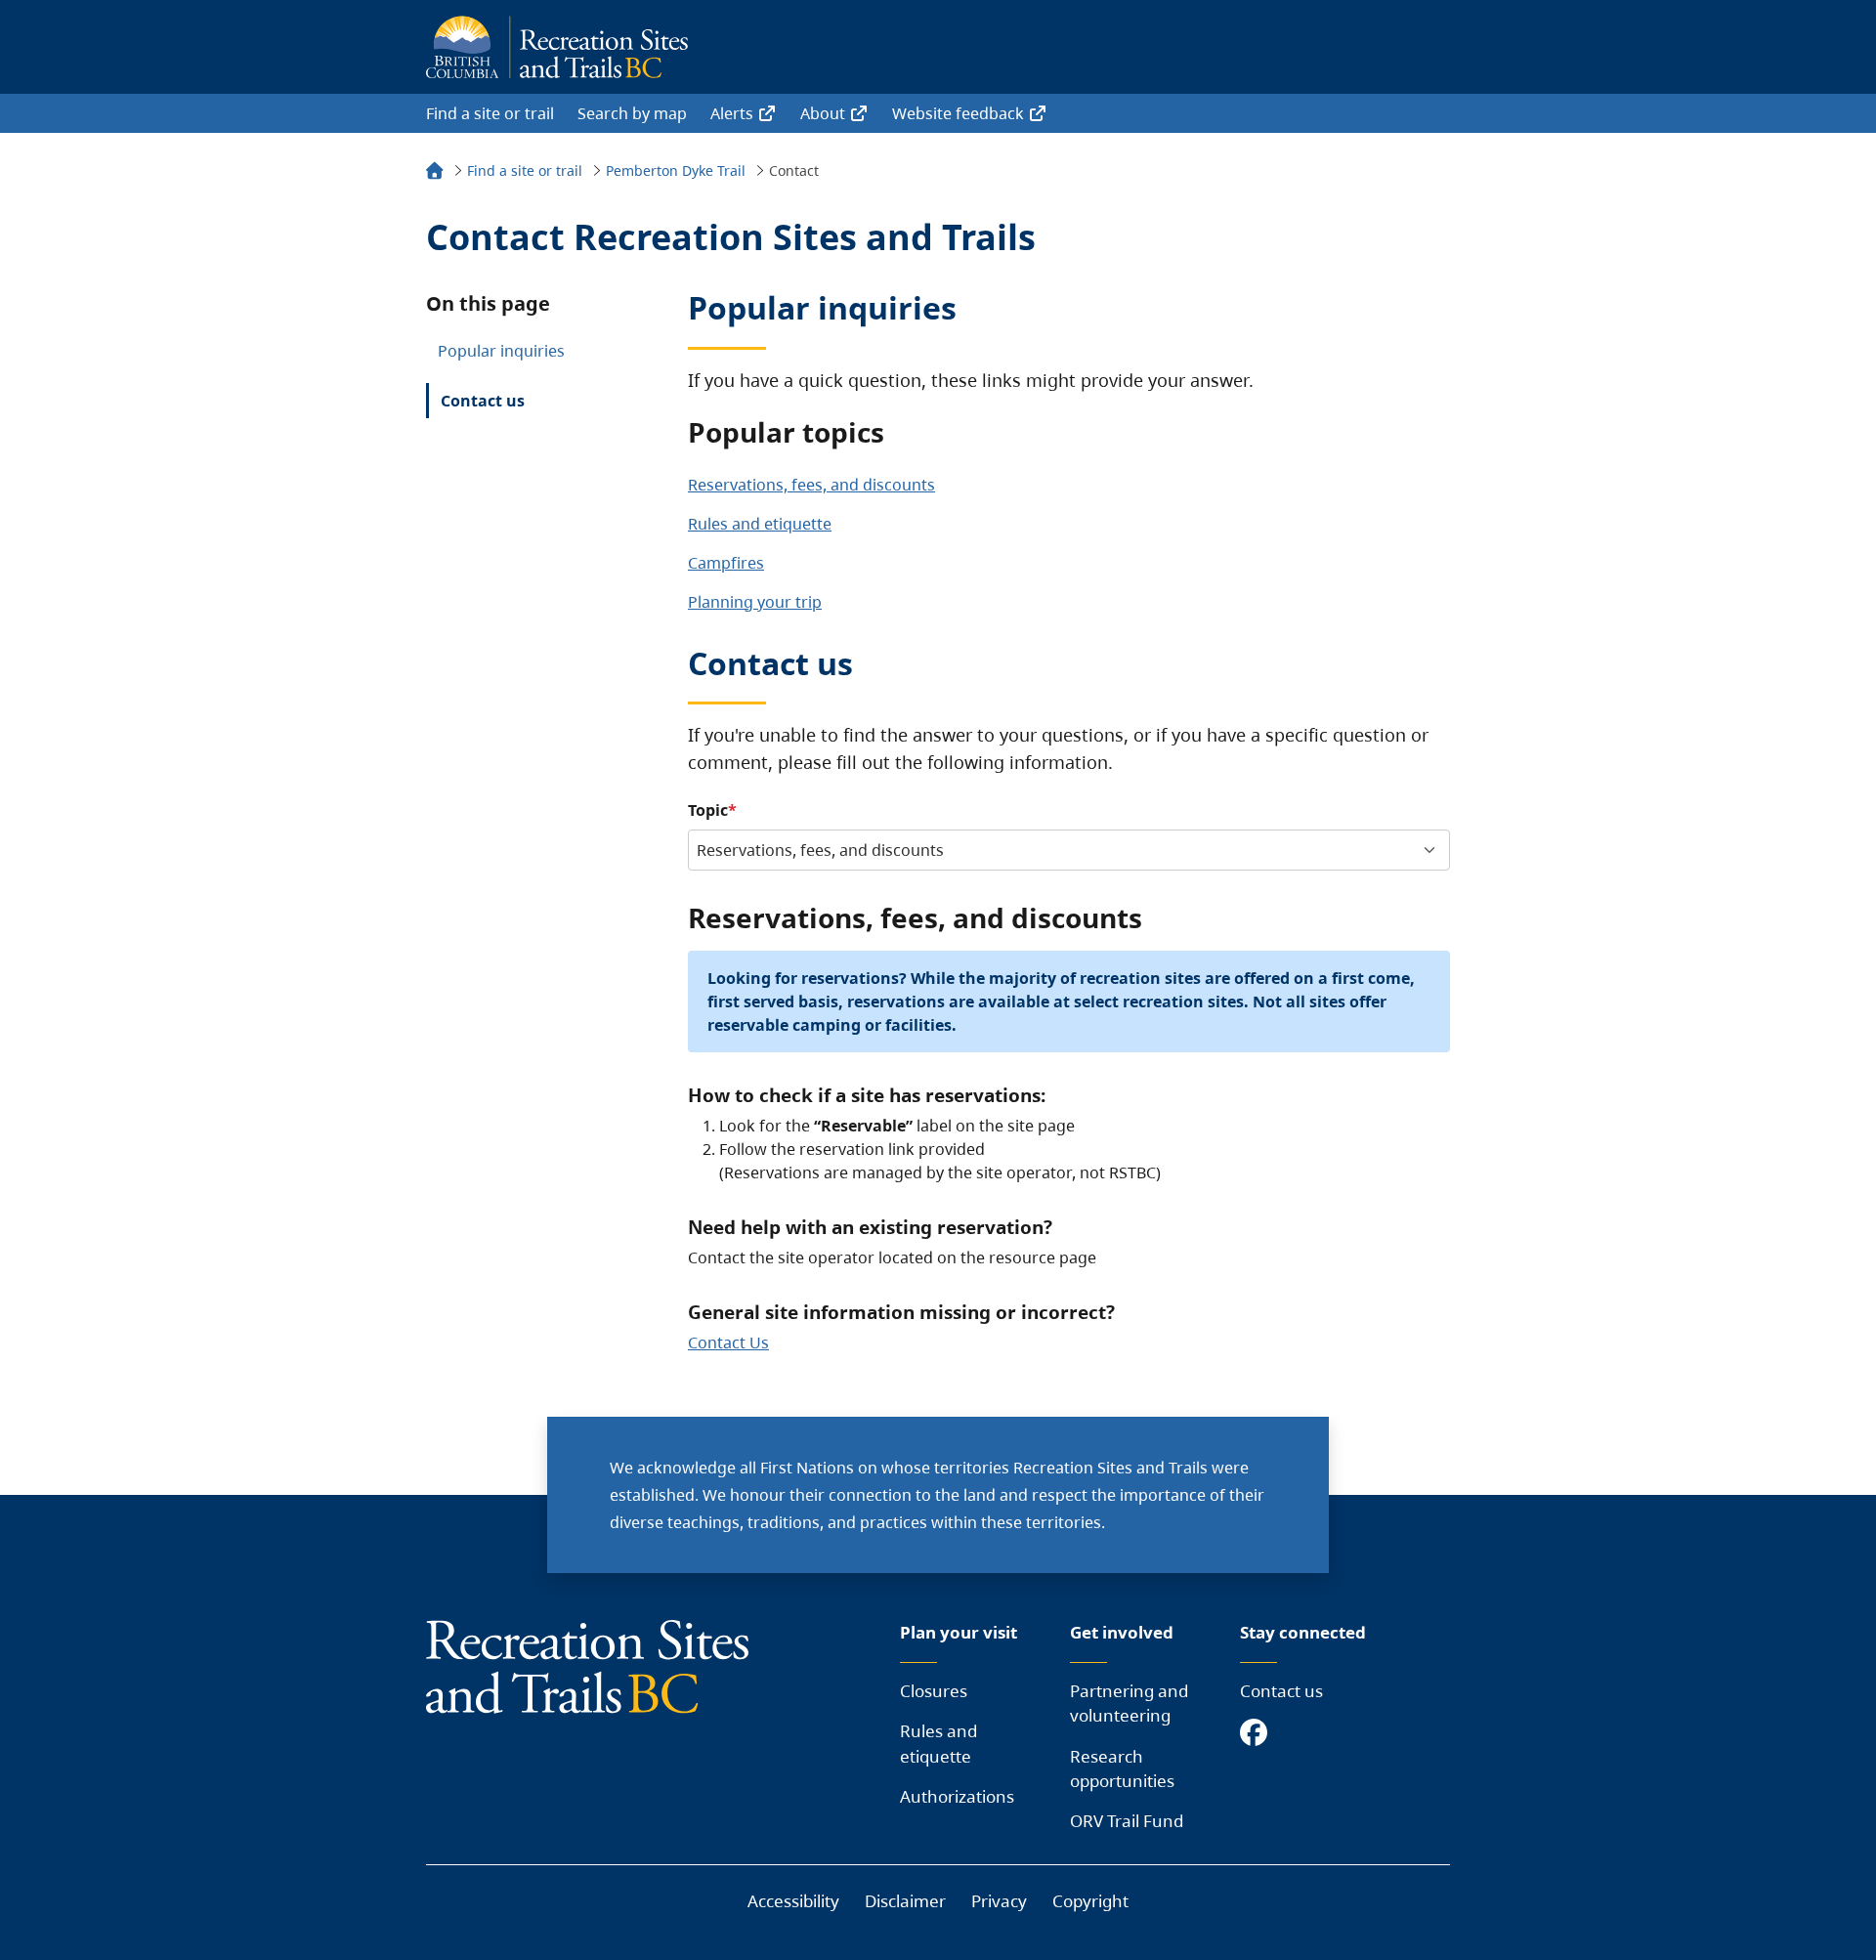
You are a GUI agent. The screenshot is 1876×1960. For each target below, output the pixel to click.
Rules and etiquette (760, 524)
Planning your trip (755, 602)
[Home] (435, 173)
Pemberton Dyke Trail (676, 170)
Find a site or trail (490, 113)
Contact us (483, 401)
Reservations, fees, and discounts (811, 485)
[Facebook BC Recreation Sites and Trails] (1258, 1734)
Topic (708, 810)
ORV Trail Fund (1127, 1821)
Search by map (632, 113)
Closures (934, 1691)
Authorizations (957, 1796)
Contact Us (728, 1342)
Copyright (1090, 1901)
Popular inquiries (501, 351)
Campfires (726, 563)
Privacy (999, 1901)
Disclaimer (905, 1901)
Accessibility (793, 1901)
